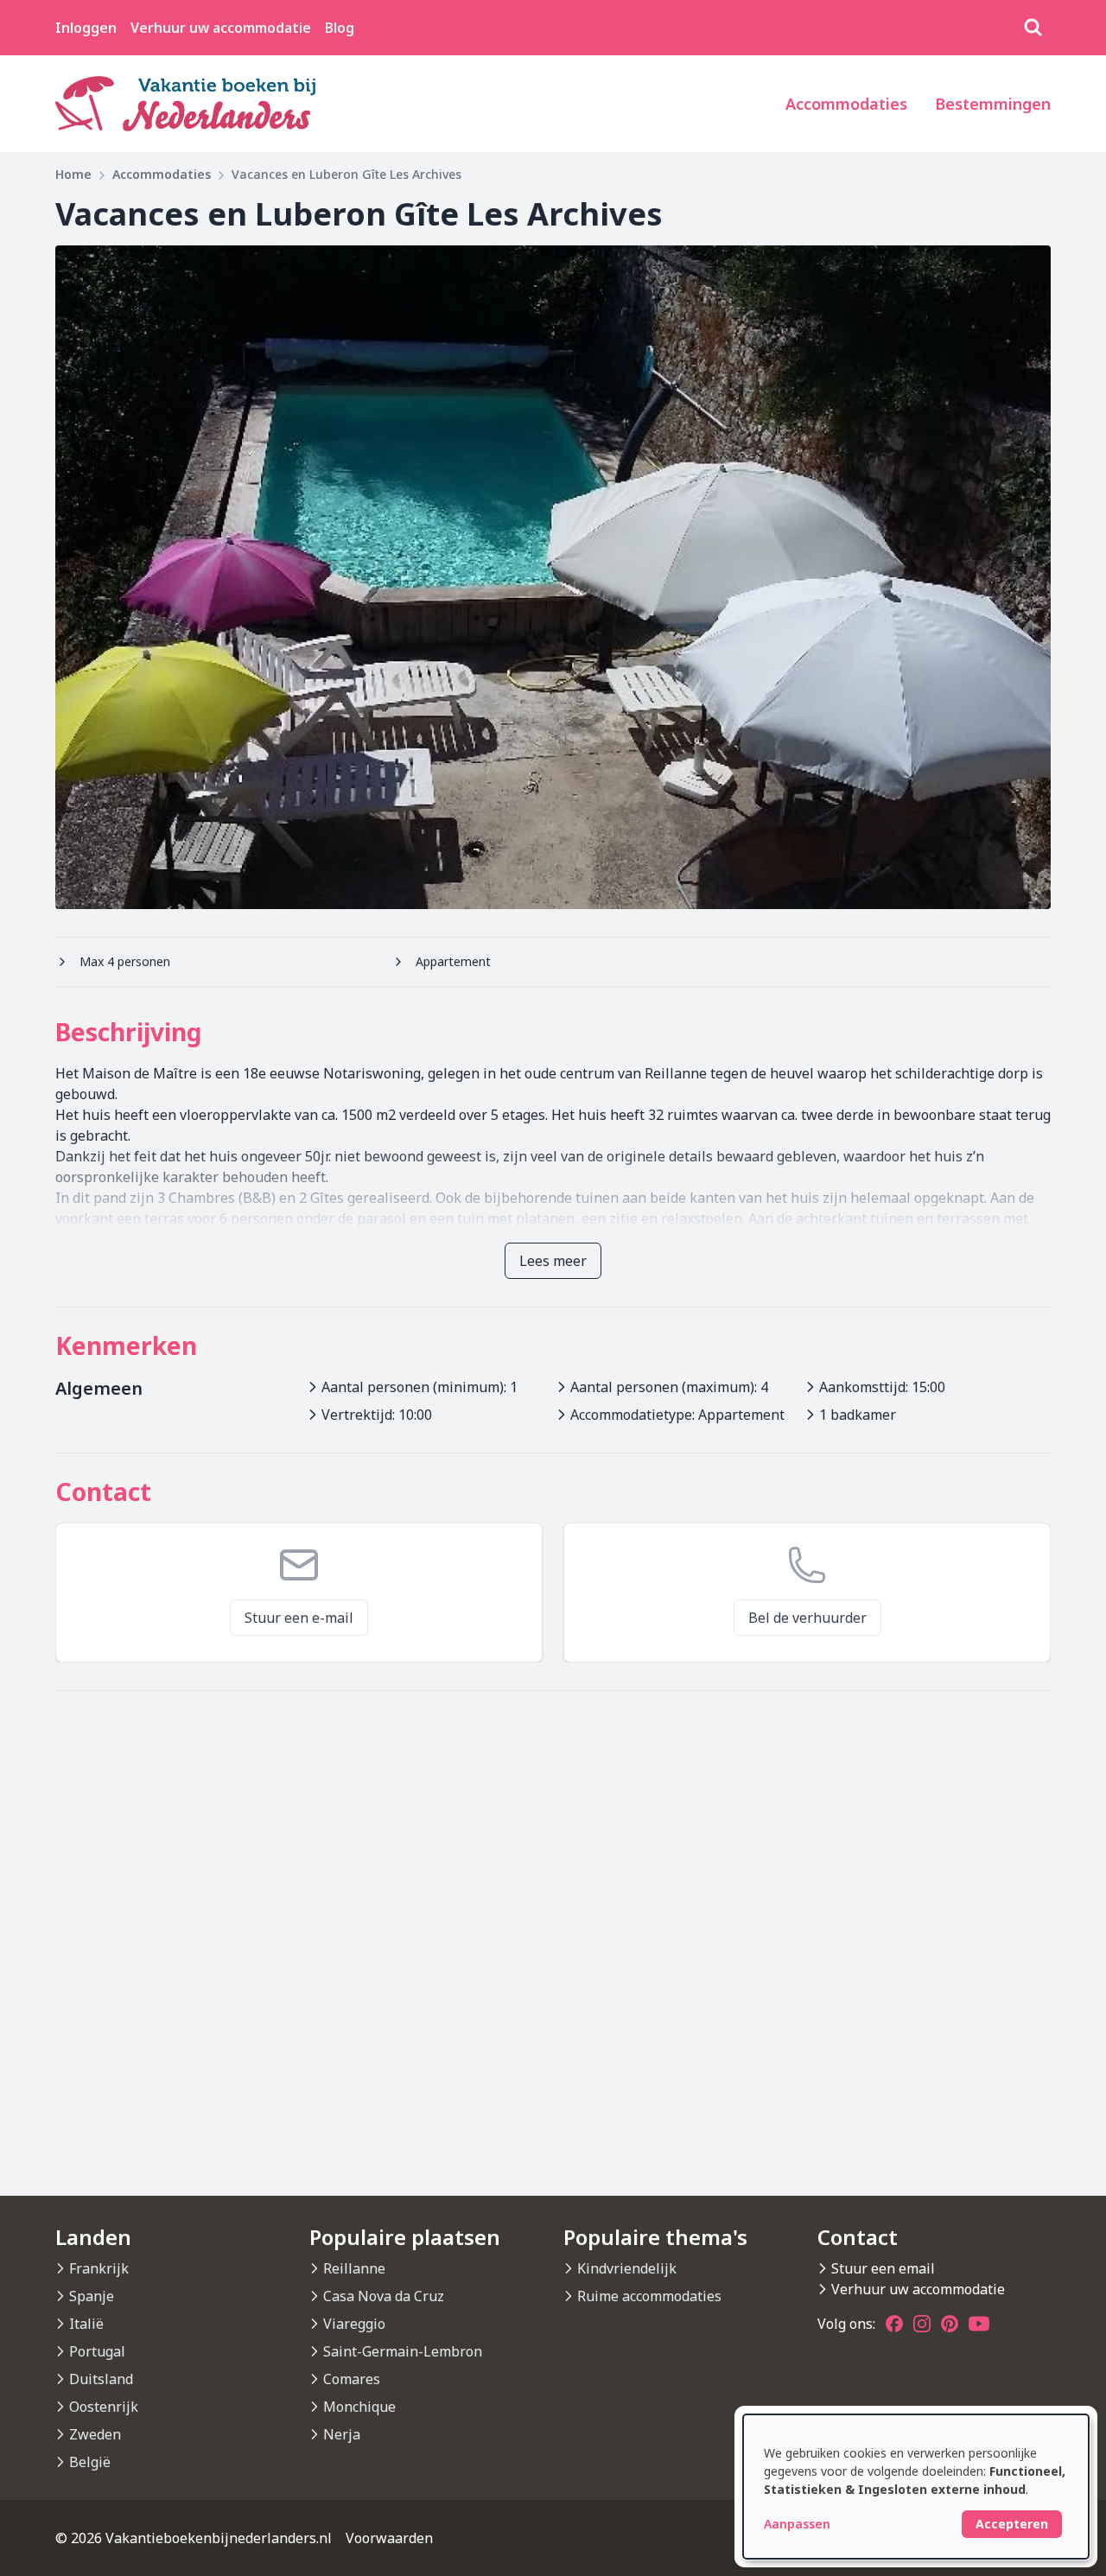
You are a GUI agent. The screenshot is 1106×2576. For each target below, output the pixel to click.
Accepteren (1012, 2524)
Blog (340, 28)
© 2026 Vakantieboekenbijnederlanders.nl (194, 2538)
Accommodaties (846, 104)
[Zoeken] (1033, 28)
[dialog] (916, 2487)
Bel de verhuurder (807, 1618)
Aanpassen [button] (797, 2524)
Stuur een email (883, 2268)
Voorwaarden (389, 2538)
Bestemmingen (993, 104)
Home (73, 174)
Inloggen (86, 28)
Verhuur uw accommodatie (221, 28)
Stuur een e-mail (299, 1618)
